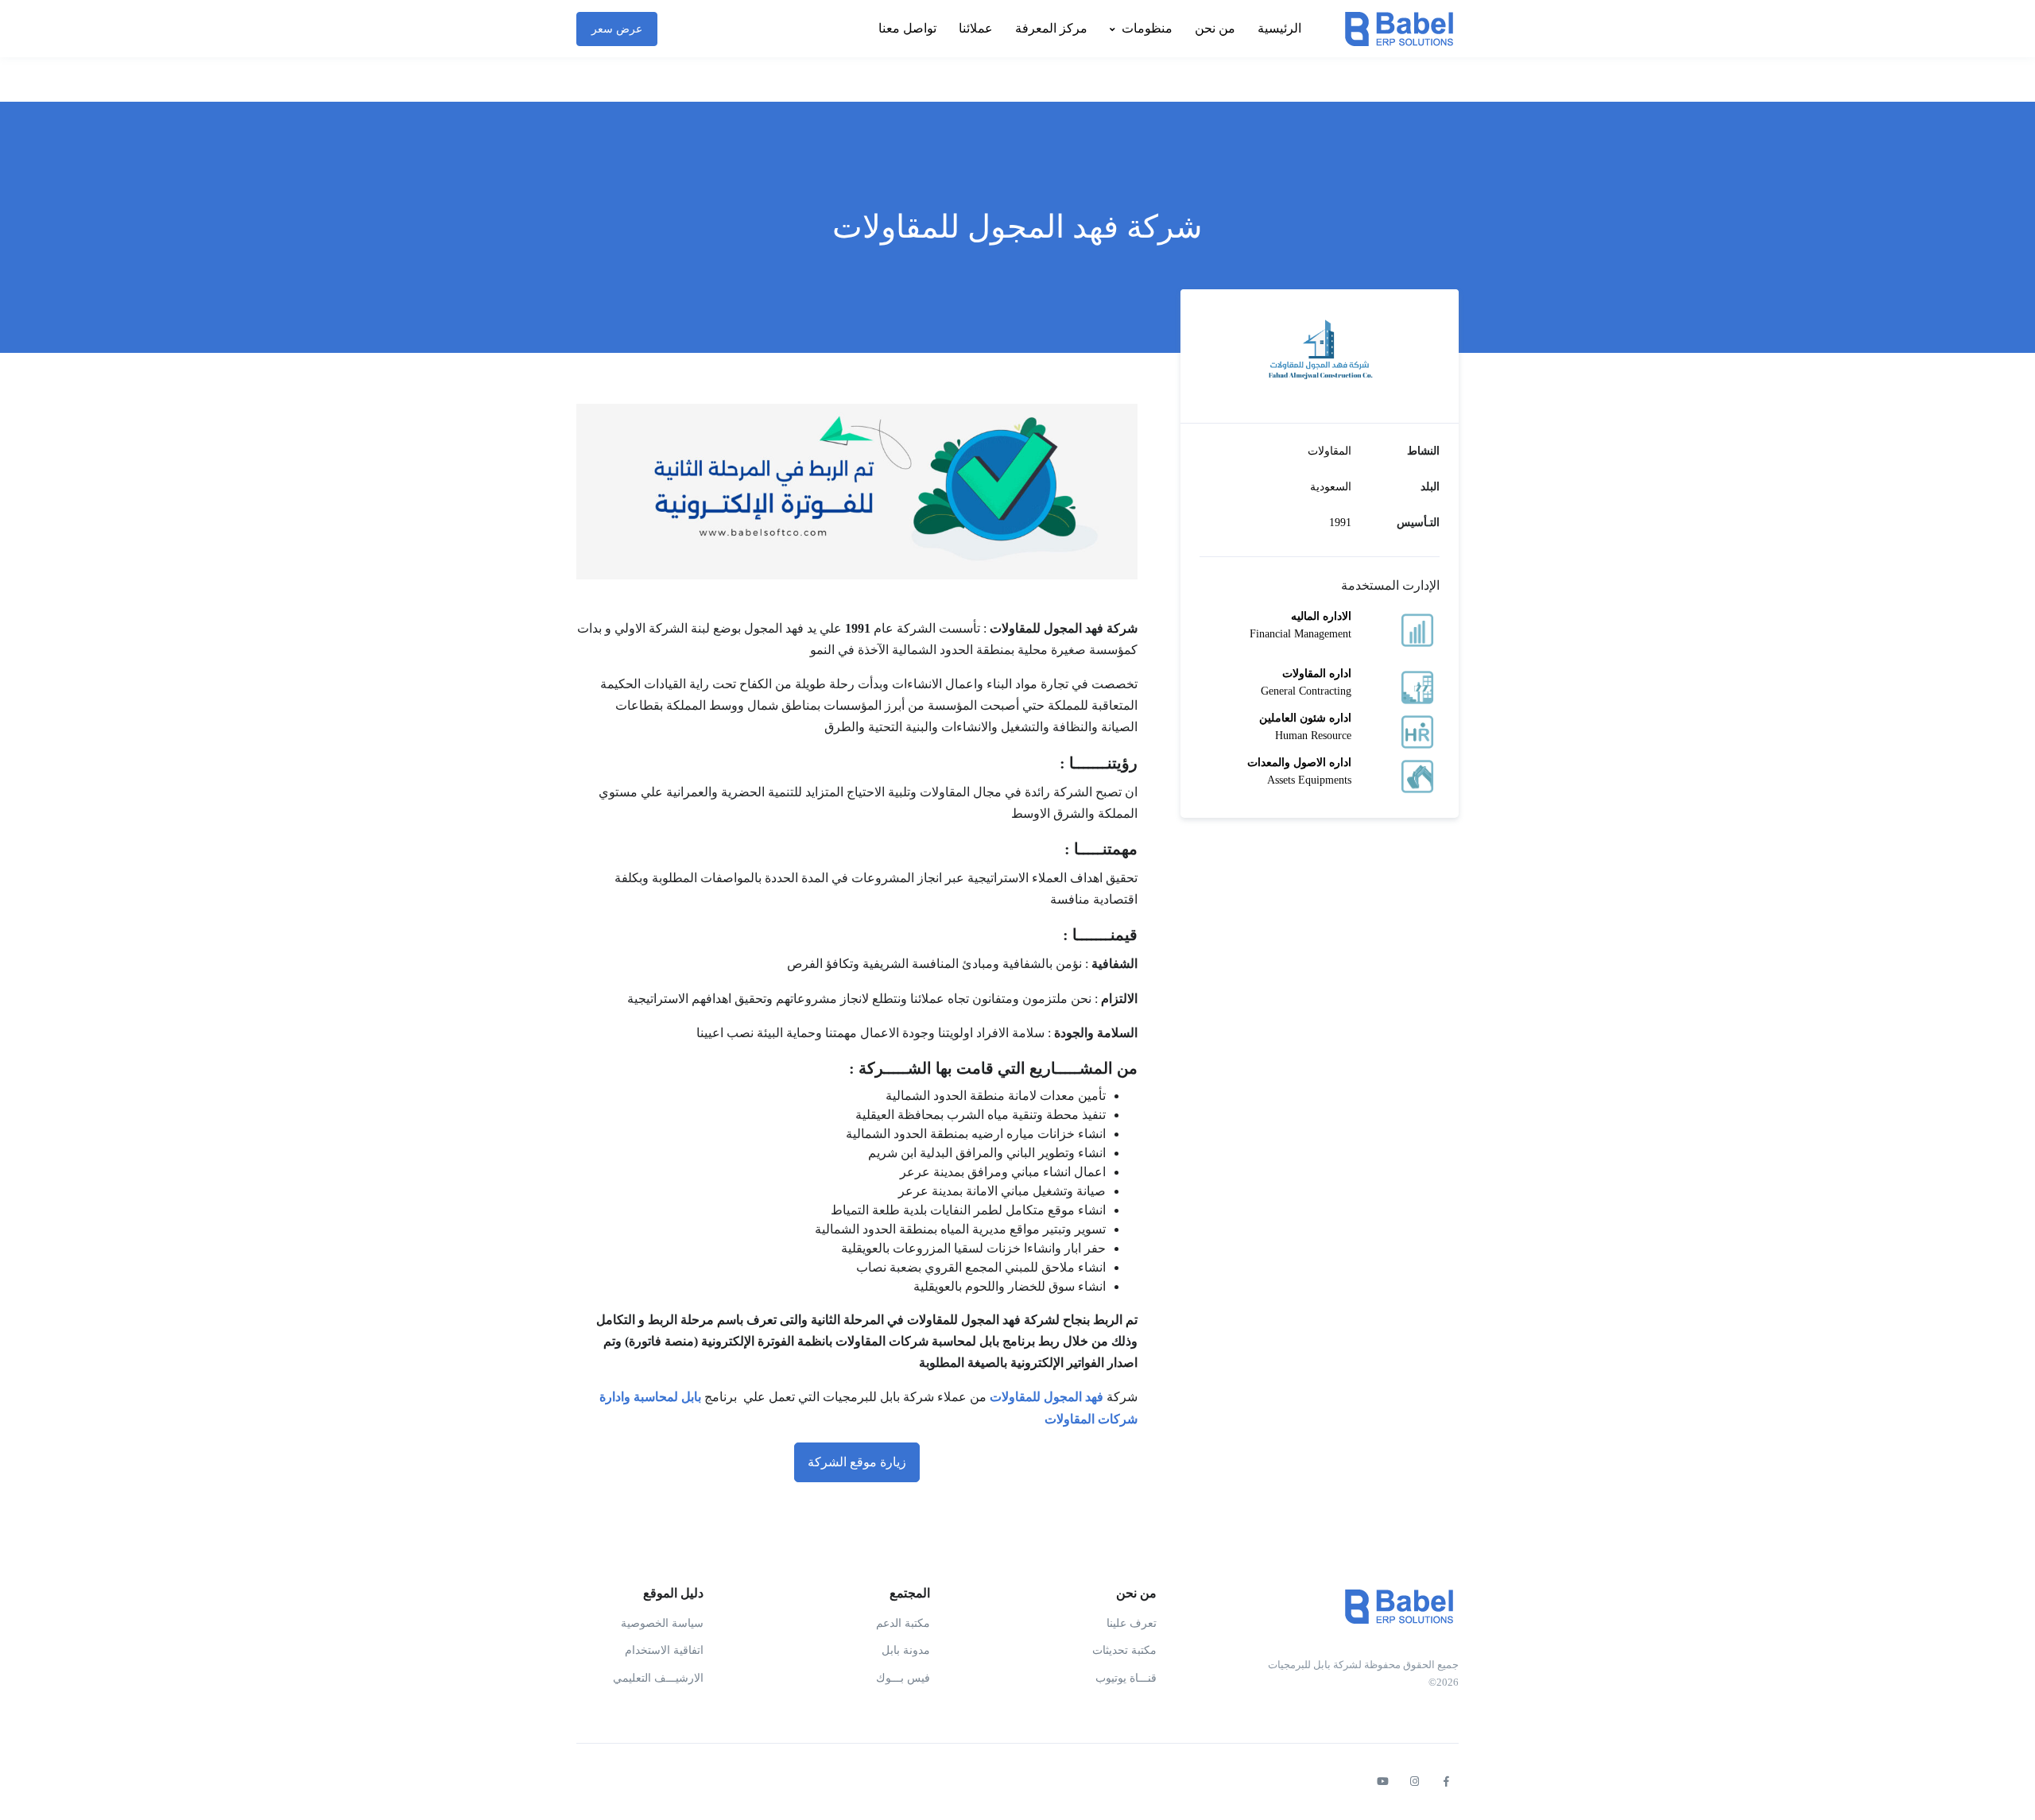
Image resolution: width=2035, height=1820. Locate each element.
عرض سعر (617, 29)
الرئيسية (1279, 28)
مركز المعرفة (1051, 28)
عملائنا (976, 28)
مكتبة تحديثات (1124, 1650)
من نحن (1215, 28)
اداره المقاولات (1317, 674)
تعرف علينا (1132, 1623)
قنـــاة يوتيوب (1126, 1678)
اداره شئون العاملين (1305, 718)
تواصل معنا (907, 28)
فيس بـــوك (903, 1678)
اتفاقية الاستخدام (664, 1650)
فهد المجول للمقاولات (1047, 1397)
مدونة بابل (906, 1650)
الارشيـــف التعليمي (658, 1678)
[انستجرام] (1414, 1782)
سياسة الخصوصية (662, 1623)
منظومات (1147, 28)
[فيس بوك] (1446, 1782)
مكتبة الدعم (903, 1623)
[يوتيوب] (1382, 1782)
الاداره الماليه (1321, 616)
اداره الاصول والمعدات (1299, 763)
